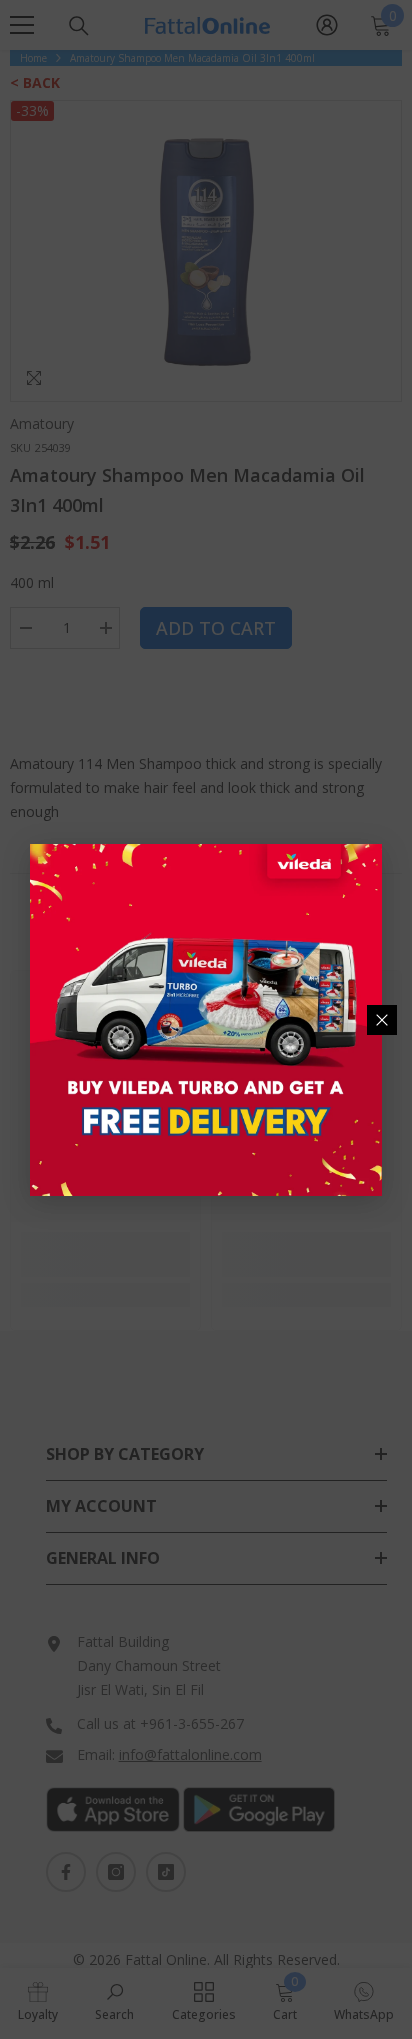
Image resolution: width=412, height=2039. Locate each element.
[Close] (382, 1020)
